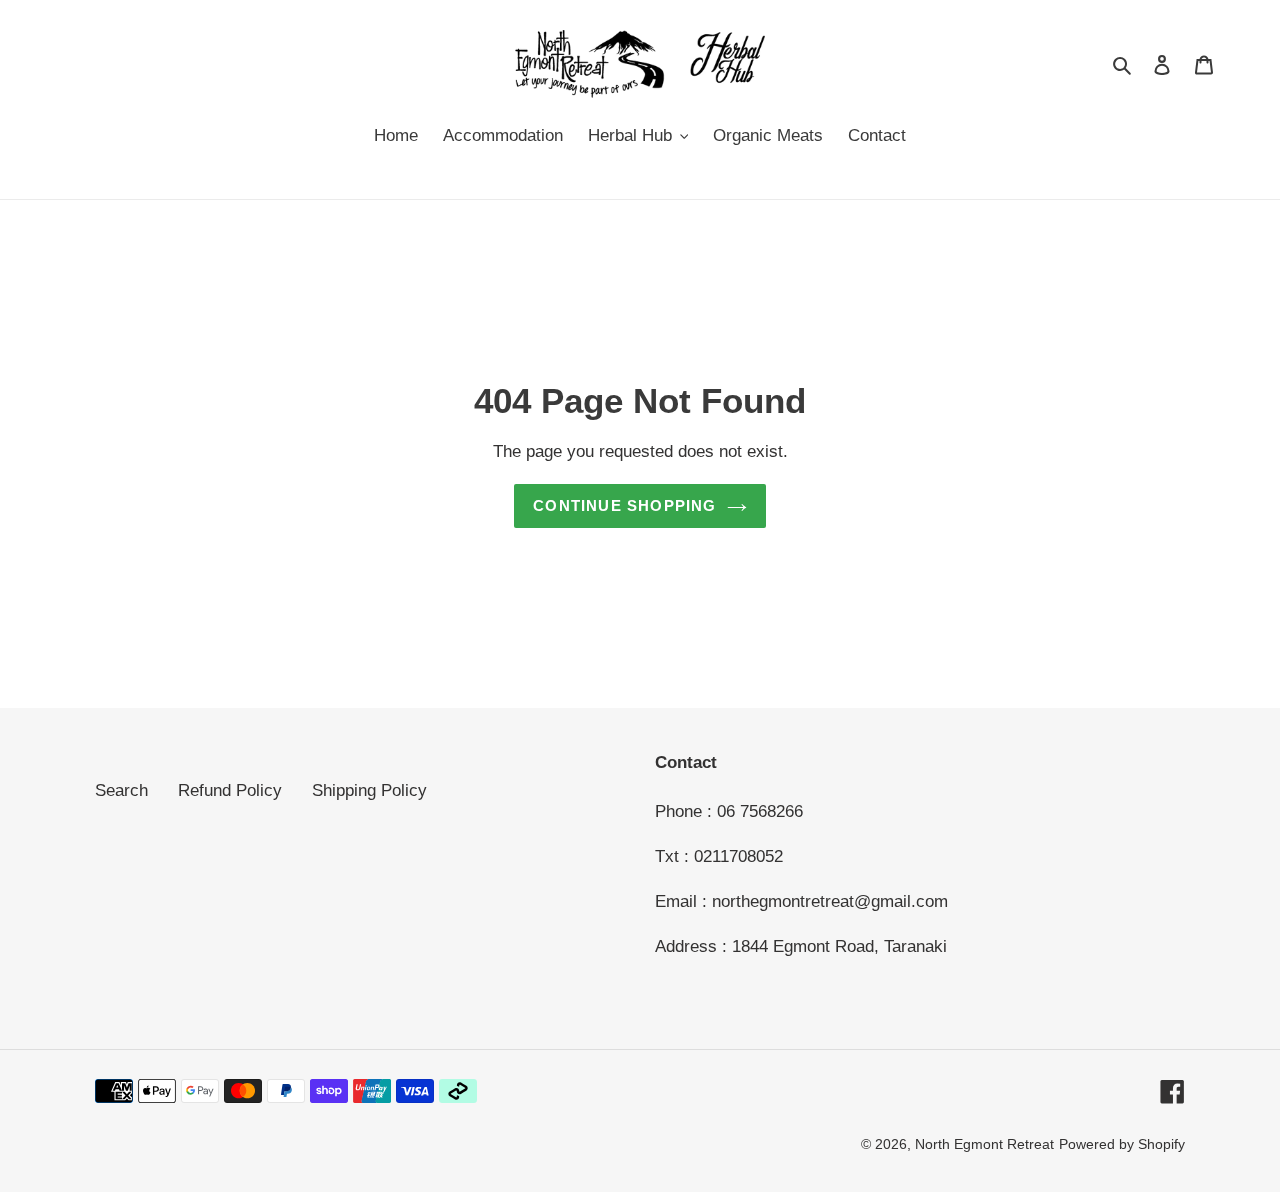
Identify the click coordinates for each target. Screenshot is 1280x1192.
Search (121, 790)
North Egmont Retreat (984, 1144)
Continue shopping (624, 505)
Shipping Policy (369, 790)
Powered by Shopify (1122, 1144)
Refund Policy (230, 790)
